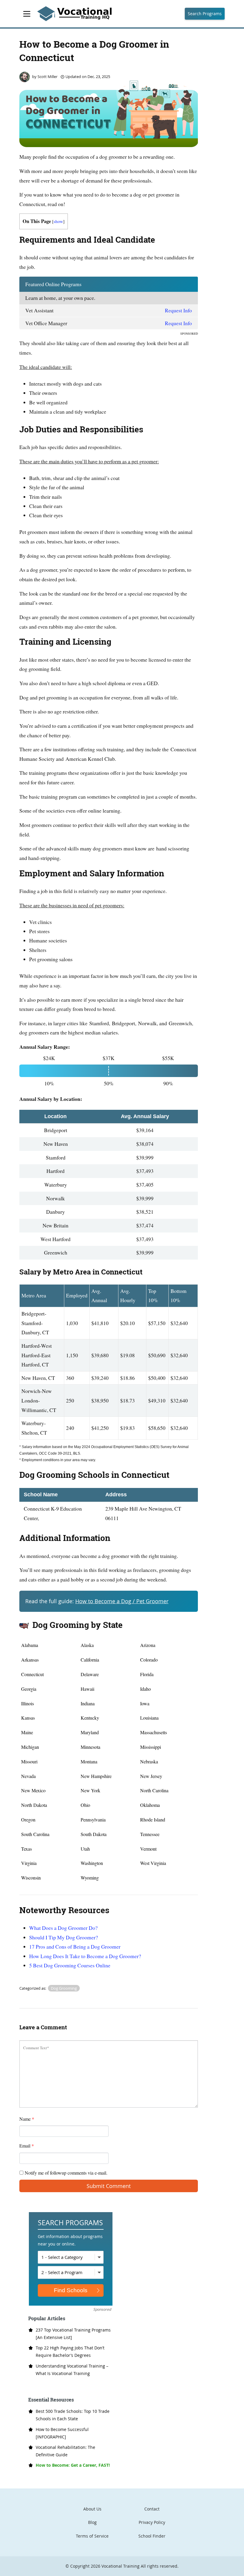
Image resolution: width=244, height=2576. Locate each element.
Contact (152, 2509)
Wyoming (90, 1878)
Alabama (30, 1645)
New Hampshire (96, 1776)
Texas (26, 1849)
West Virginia (153, 1863)
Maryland (90, 1732)
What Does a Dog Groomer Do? (63, 1928)
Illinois (28, 1703)
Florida (147, 1674)
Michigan (30, 1747)
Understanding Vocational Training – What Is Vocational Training (72, 2370)
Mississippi (151, 1747)
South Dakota (94, 1834)
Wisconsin (31, 1878)
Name (27, 2119)
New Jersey (151, 1776)
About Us (92, 2509)
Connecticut (32, 1674)
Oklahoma (150, 1805)
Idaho (146, 1689)
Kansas (28, 1718)
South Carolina (35, 1834)
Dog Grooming (64, 1988)
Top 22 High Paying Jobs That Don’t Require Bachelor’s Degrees (70, 2351)
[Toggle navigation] (27, 14)
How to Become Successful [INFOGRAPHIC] (62, 2433)
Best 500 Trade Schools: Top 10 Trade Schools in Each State (73, 2415)
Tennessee (150, 1834)
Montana (89, 1761)
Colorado (149, 1660)
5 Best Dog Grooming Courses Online (70, 1965)
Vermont (148, 1849)
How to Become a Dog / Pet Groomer (122, 1601)
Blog (92, 2522)
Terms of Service (92, 2536)
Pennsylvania (93, 1820)
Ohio (85, 1805)
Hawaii (87, 1689)
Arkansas (30, 1660)
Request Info (178, 310)
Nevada (28, 1776)
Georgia (29, 1689)
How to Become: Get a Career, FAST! (73, 2465)
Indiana (88, 1703)
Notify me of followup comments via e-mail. (65, 2173)
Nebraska (149, 1761)
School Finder (152, 2536)
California (90, 1660)
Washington (92, 1863)
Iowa (145, 1703)
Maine (27, 1732)
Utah (85, 1849)
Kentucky (90, 1718)
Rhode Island (153, 1820)
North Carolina (154, 1790)
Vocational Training (121, 2566)
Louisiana (149, 1718)
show (58, 221)
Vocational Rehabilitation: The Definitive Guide (65, 2451)
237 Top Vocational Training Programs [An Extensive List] (73, 2334)
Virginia (29, 1863)
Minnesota (90, 1747)
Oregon (28, 1820)
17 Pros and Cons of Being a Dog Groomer (75, 1947)
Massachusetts (154, 1732)
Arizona (148, 1645)
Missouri (29, 1761)
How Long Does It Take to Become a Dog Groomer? (85, 1956)
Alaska (87, 1645)
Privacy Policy (152, 2522)
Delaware (90, 1674)
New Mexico (33, 1790)
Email (27, 2146)
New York (90, 1790)
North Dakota (34, 1805)
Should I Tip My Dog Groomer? (64, 1937)
